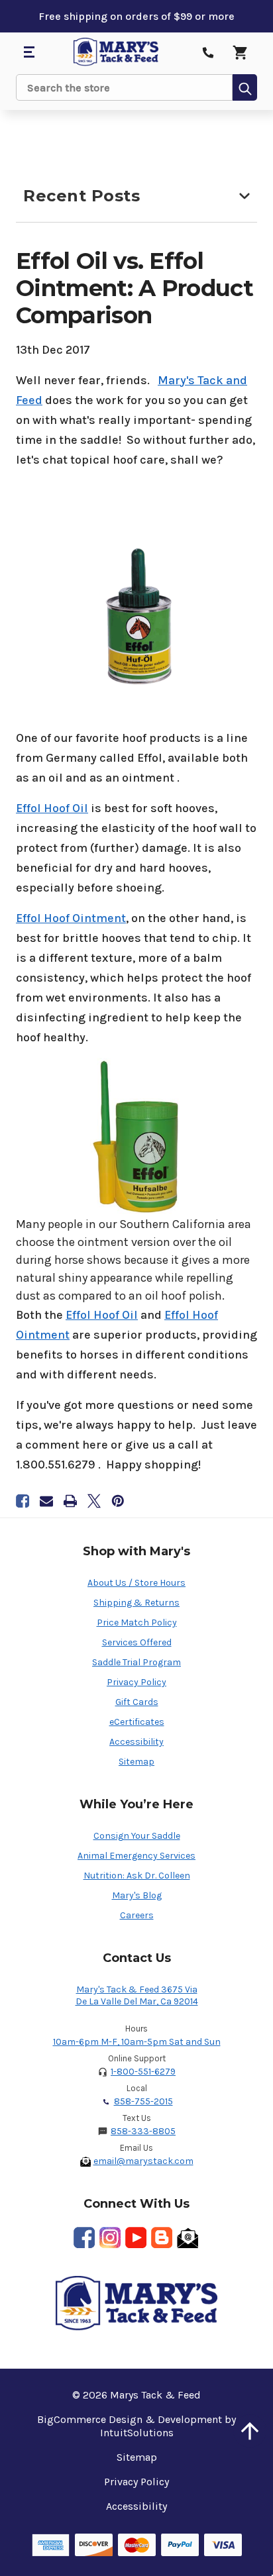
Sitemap (136, 1762)
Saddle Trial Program (136, 1662)
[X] (94, 1501)
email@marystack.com (143, 2161)
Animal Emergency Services (136, 1856)
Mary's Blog (137, 1895)
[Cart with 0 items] (240, 52)
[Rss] (162, 2238)
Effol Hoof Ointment (71, 918)
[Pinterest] (118, 1501)
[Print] (70, 1501)
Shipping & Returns (136, 1603)
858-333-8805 (143, 2131)
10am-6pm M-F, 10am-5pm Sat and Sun (137, 2042)
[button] (250, 2431)
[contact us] (208, 52)
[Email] (46, 1501)
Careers (137, 1915)
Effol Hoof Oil (52, 808)
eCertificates (137, 1722)
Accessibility (136, 1742)
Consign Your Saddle (137, 1836)
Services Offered (137, 1642)
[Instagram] (110, 2238)
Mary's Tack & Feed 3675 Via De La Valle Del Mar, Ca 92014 (137, 1995)
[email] (188, 2238)
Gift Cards (137, 1702)
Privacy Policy (136, 1682)
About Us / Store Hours (136, 1583)
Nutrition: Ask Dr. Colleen (137, 1876)
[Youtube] (136, 2238)
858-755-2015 (143, 2101)
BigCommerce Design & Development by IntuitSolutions (136, 2426)
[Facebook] (23, 1501)
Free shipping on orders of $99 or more (136, 16)
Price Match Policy (137, 1623)
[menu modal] (28, 52)
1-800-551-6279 (143, 2072)
